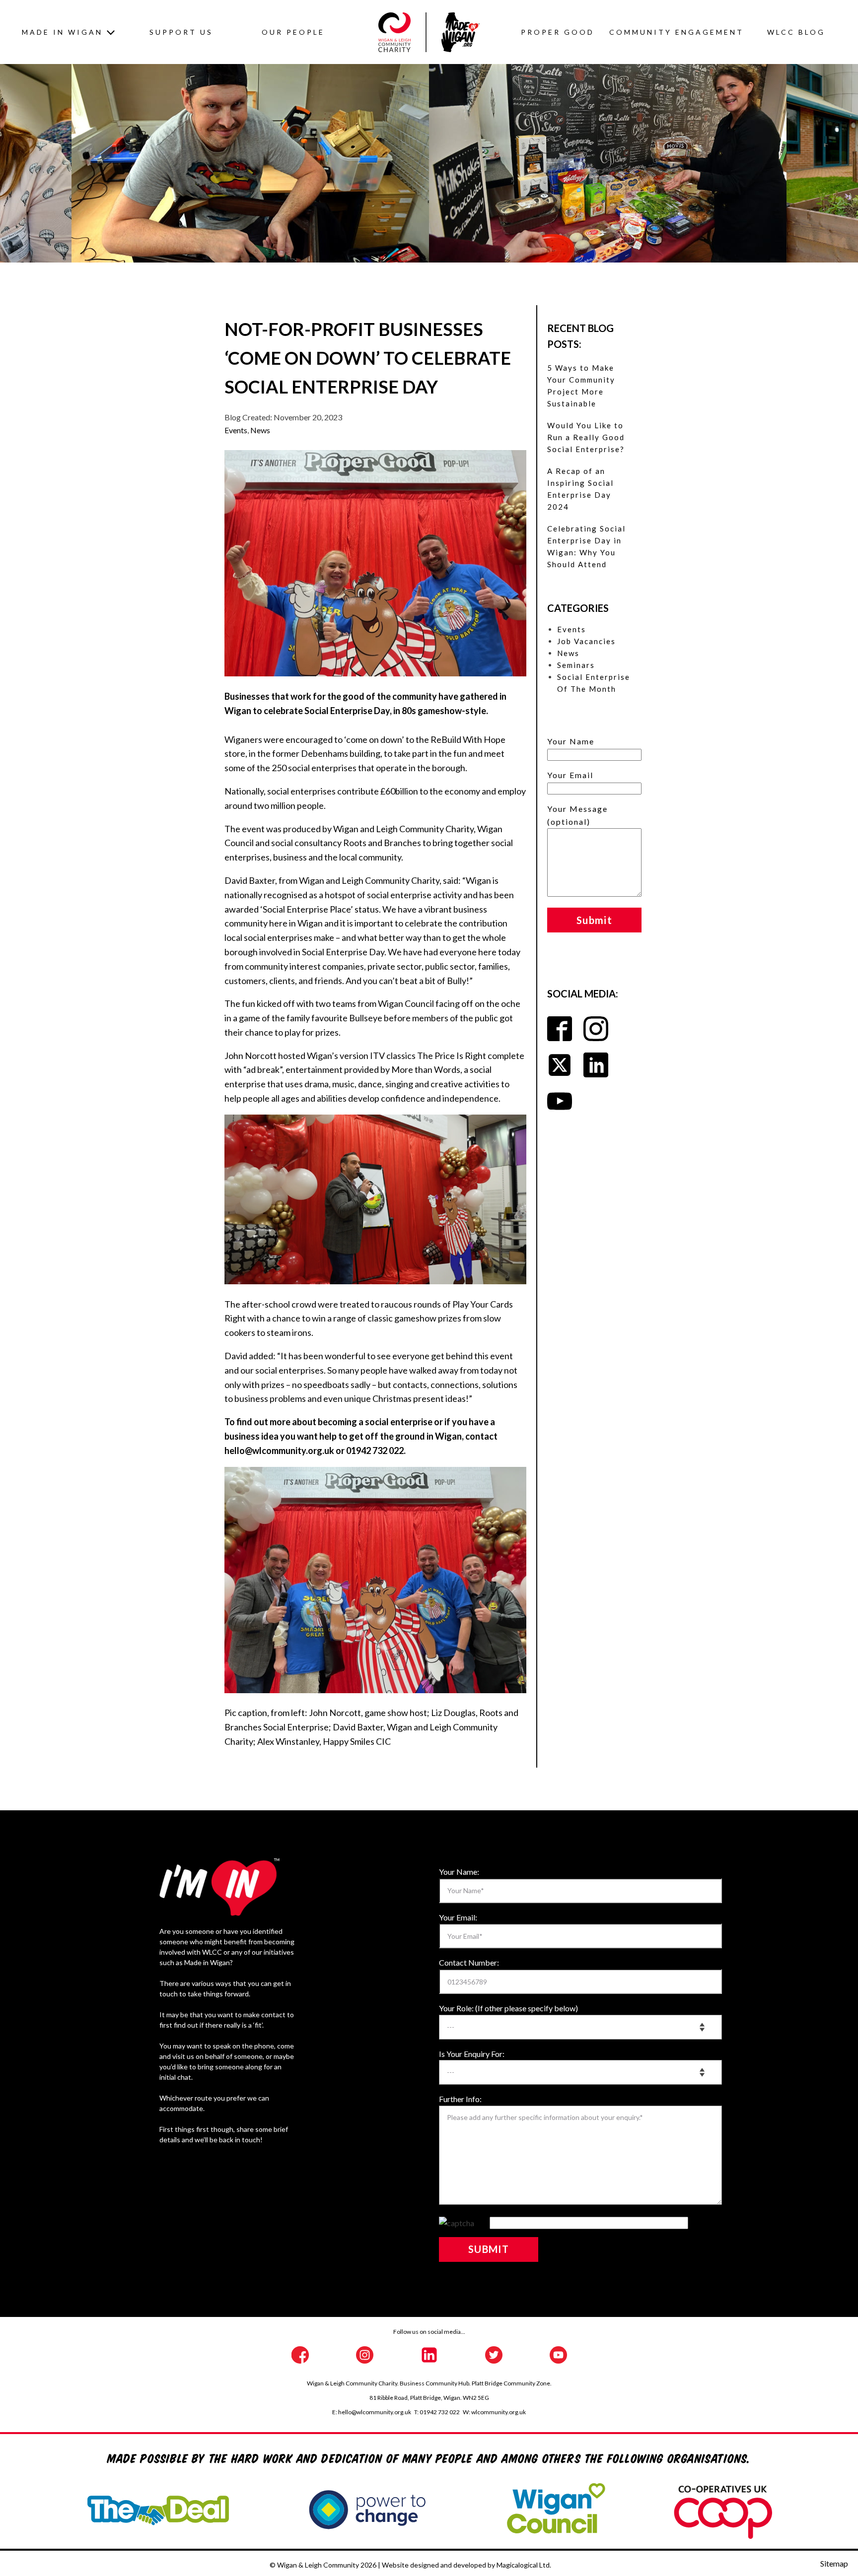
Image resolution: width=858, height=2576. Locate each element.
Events (236, 430)
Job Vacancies (586, 641)
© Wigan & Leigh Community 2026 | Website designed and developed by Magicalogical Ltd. (410, 2565)
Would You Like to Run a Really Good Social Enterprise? (586, 437)
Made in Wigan (62, 32)
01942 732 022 (440, 2412)
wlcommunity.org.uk (499, 2412)
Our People (293, 32)
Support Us (181, 32)
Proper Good (558, 32)
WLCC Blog (796, 32)
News (260, 430)
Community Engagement (677, 32)
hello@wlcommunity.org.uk (375, 2412)
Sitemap (834, 2563)
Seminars (576, 665)
